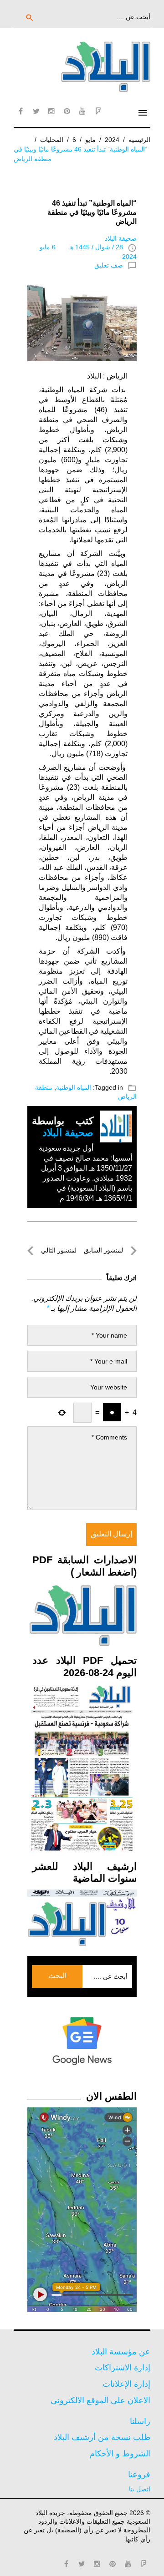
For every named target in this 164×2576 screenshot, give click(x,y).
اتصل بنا (140, 2489)
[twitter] (36, 111)
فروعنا (139, 2475)
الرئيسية (139, 140)
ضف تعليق (109, 265)
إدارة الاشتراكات (123, 2368)
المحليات (52, 140)
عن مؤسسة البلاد (121, 2352)
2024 (112, 140)
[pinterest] (67, 111)
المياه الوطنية (74, 1087)
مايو (90, 140)
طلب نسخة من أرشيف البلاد (102, 2437)
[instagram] (51, 111)
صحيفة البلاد (121, 238)
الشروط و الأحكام (120, 2454)
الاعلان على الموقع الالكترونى (100, 2400)
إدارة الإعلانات (126, 2384)
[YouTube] (82, 111)
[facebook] (20, 111)
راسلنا (140, 2421)
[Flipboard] (98, 111)
